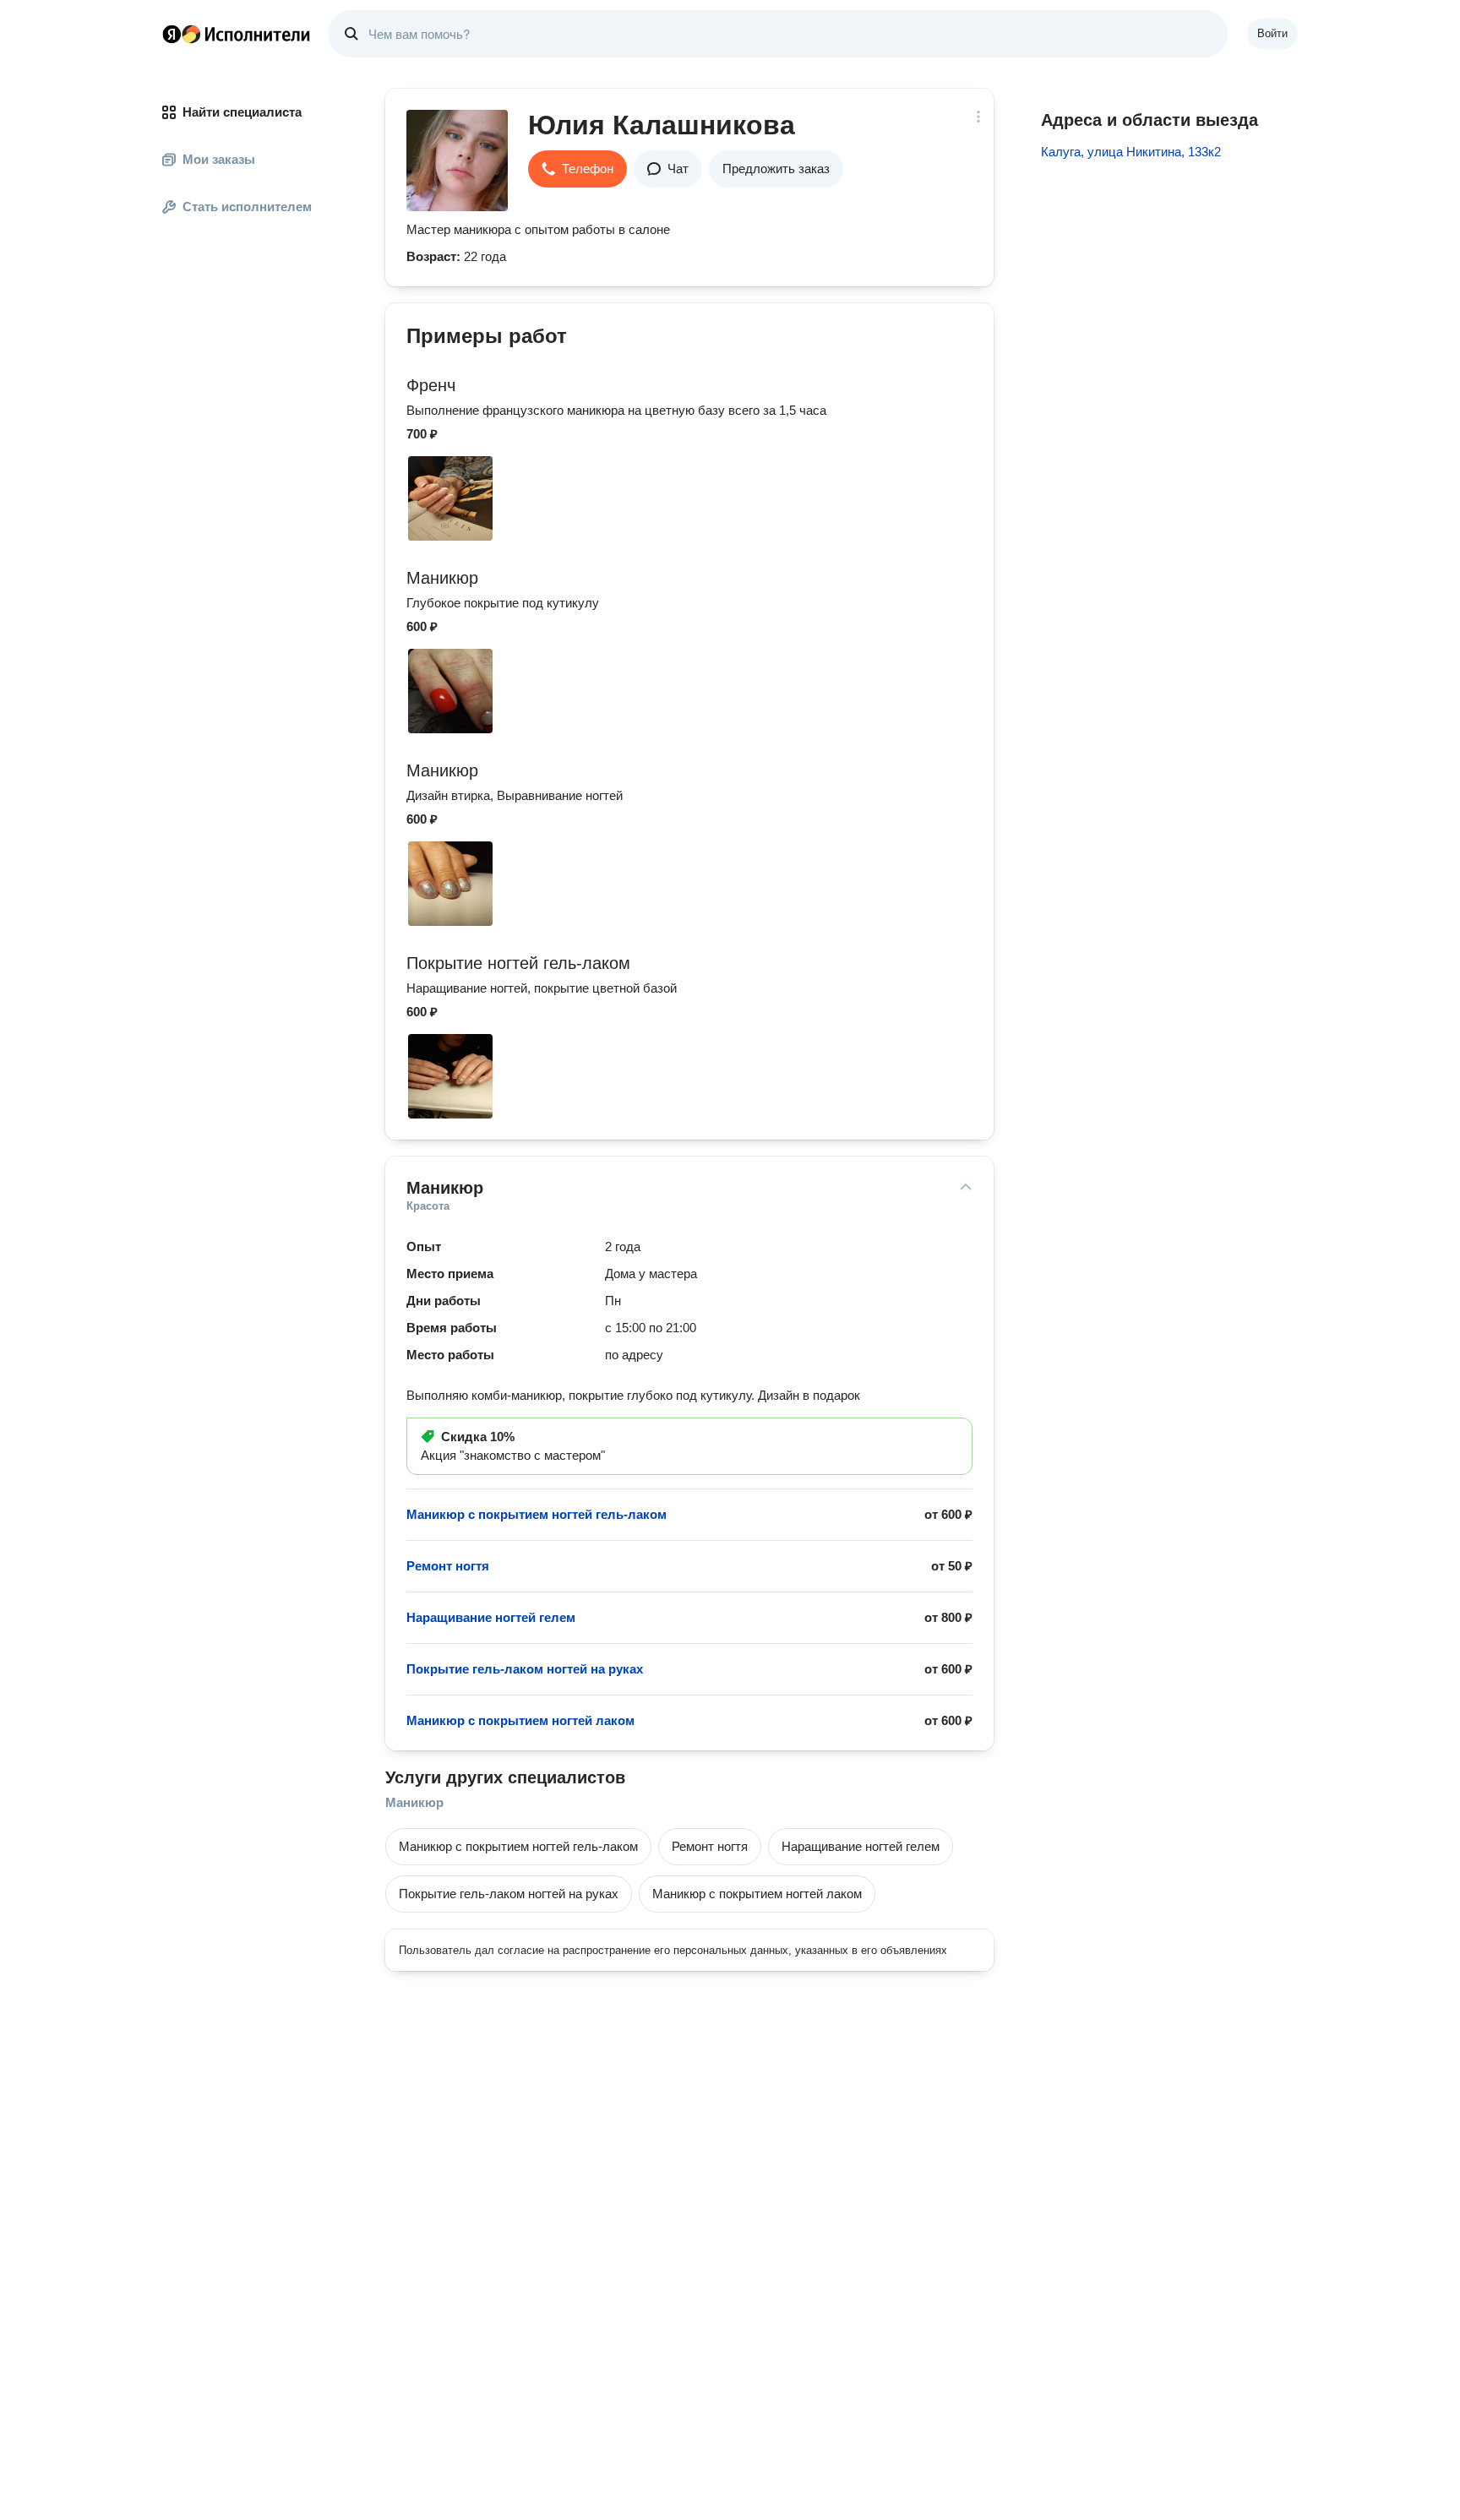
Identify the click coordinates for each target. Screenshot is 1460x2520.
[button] (577, 169)
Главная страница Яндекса (172, 34)
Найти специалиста (242, 112)
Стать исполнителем (247, 207)
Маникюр (414, 1802)
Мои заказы (219, 159)
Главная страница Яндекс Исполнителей (237, 34)
